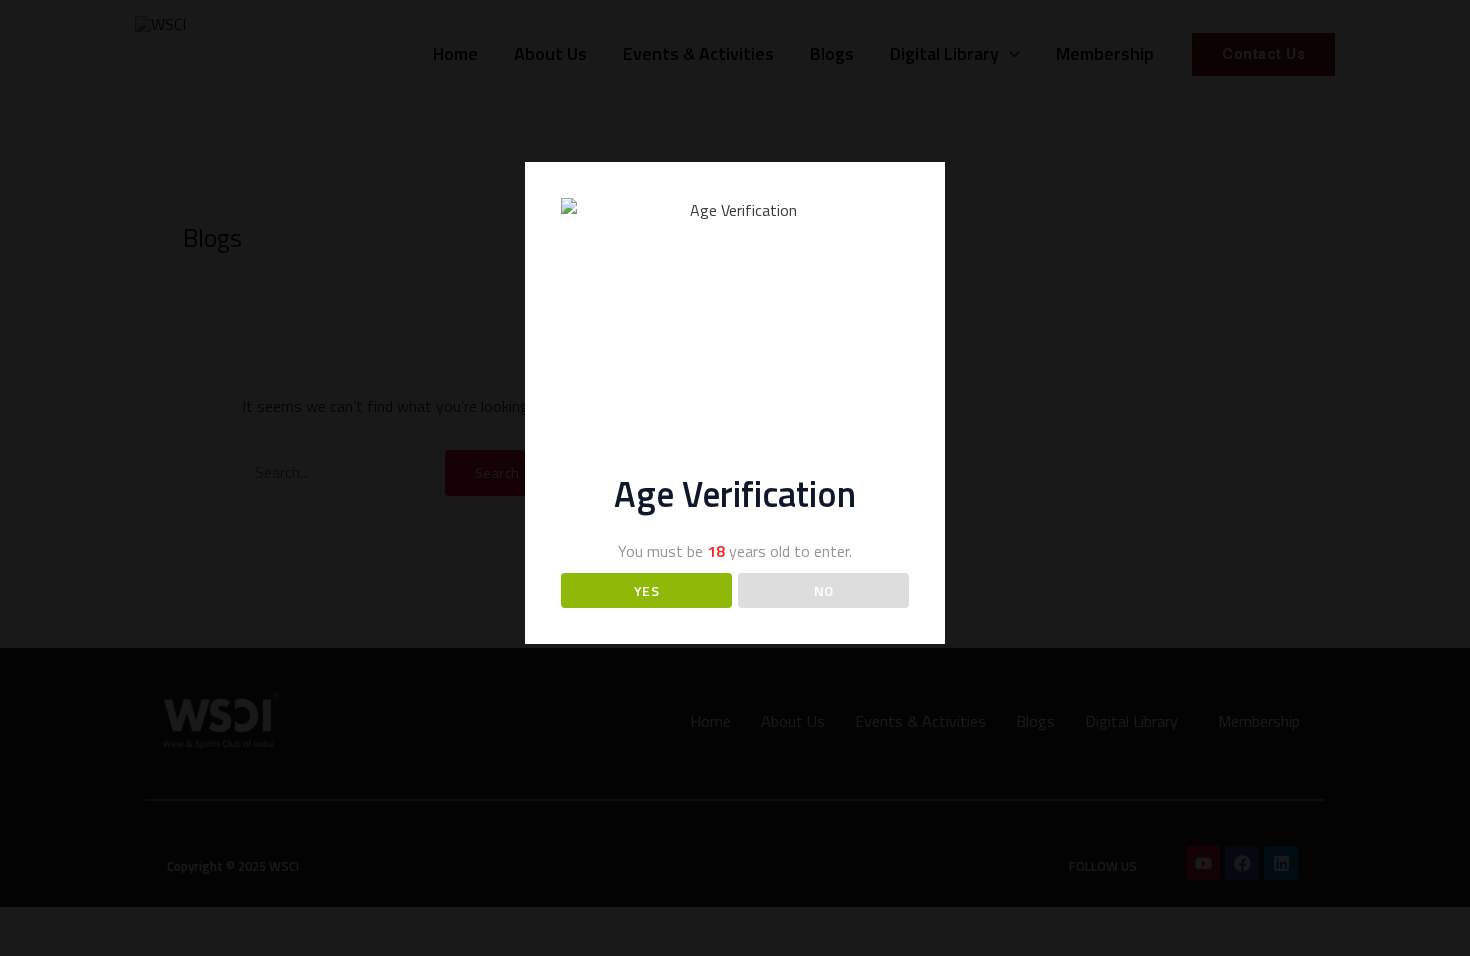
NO (824, 590)
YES (647, 590)
